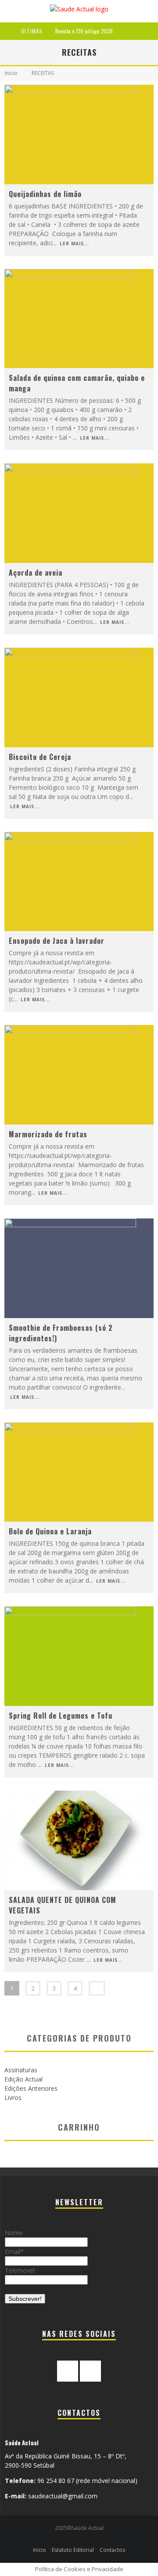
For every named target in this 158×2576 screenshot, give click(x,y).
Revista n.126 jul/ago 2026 (84, 31)
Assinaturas (21, 2070)
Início (39, 2550)
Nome (14, 2233)
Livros (13, 2098)
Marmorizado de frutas (48, 1134)
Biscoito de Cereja (40, 757)
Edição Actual (23, 2079)
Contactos (112, 2550)
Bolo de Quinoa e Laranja (50, 1531)
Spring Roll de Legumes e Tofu (61, 1716)
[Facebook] (68, 2371)
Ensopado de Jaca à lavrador (57, 941)
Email (13, 2252)
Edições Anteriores (31, 2088)
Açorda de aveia (36, 573)
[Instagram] (90, 2371)
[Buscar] (153, 31)
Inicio (11, 73)
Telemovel (20, 2270)
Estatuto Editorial (73, 2550)
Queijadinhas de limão (45, 194)
